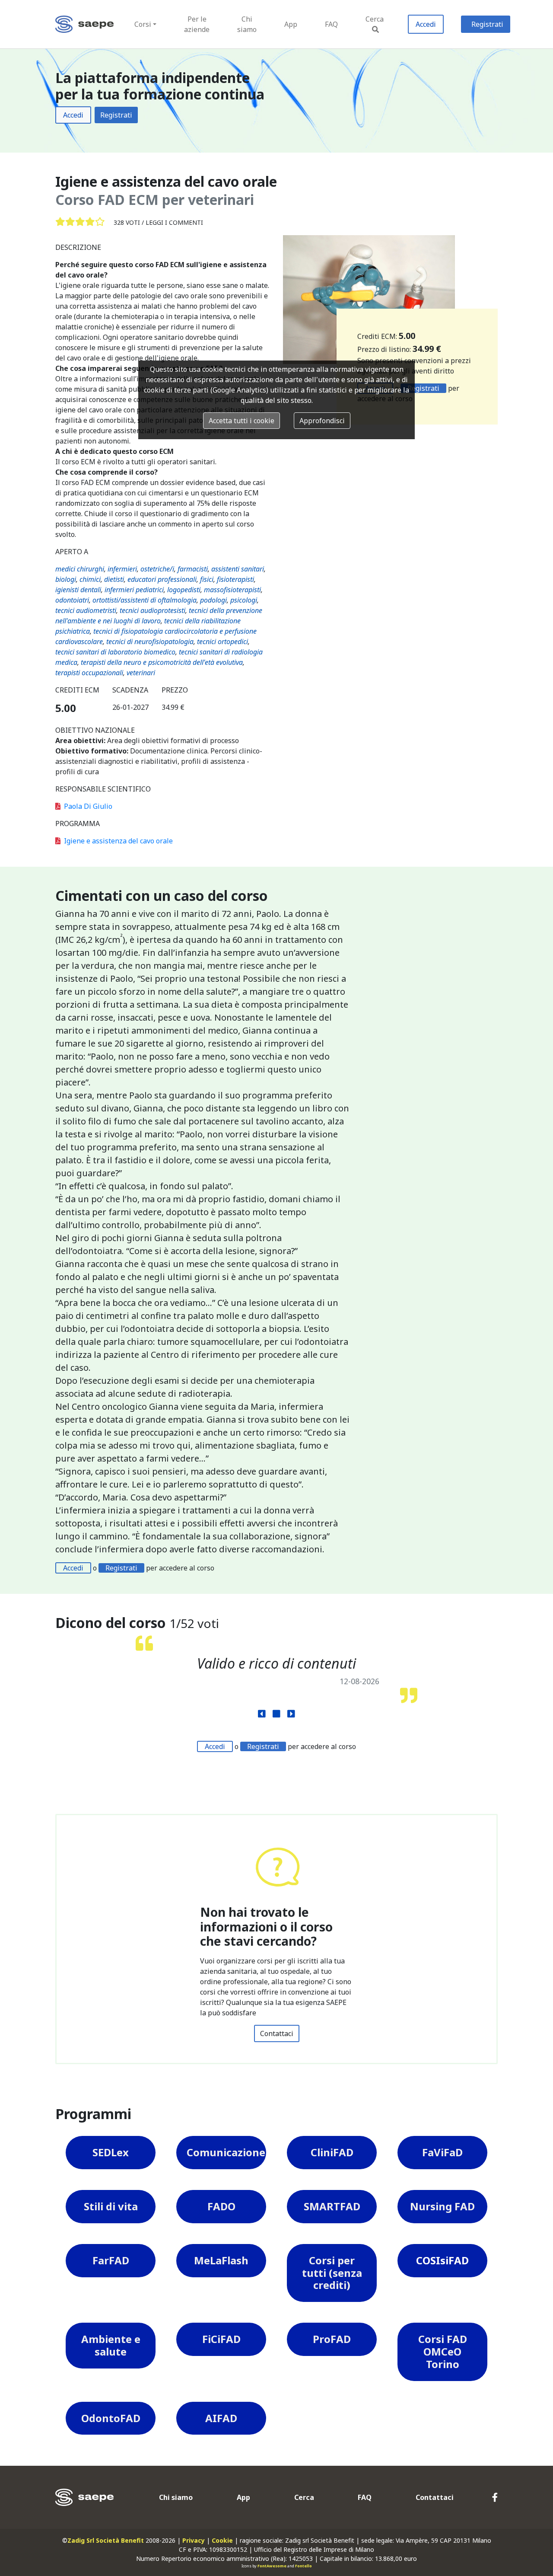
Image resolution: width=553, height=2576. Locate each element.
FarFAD (111, 2260)
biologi (66, 579)
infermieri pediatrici (134, 590)
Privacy (194, 2540)
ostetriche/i (157, 569)
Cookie (222, 2540)
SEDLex (111, 2152)
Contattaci (277, 2033)
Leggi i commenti (174, 222)
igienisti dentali (78, 590)
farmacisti (193, 569)
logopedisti (184, 590)
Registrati (487, 24)
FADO (221, 2206)
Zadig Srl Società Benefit (106, 2540)
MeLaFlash (221, 2260)
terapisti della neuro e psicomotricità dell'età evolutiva (162, 662)
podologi (213, 600)
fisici (207, 579)
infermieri (122, 569)
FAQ (331, 24)
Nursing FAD (442, 2206)
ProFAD (332, 2339)
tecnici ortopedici (222, 642)
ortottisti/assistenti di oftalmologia (145, 600)
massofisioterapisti (232, 590)
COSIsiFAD (442, 2260)
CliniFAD (332, 2152)
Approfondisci (322, 421)
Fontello (304, 2566)
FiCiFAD (221, 2339)
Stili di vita (111, 2206)
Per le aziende (197, 24)
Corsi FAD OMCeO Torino (443, 2351)
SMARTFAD (332, 2206)
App (291, 24)
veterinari (141, 673)
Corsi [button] (143, 24)
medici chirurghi (80, 569)
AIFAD (221, 2418)
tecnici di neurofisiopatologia (150, 642)
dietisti (114, 579)
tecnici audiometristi (86, 610)
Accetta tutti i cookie (242, 421)
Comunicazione (226, 2152)
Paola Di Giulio (88, 806)
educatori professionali (162, 579)
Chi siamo (247, 24)
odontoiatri (72, 600)
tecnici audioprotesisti (153, 610)
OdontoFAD (111, 2418)
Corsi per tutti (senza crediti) (332, 2273)
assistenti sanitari (238, 569)
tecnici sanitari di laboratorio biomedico (115, 652)
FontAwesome (272, 2566)
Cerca (375, 19)
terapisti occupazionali (89, 673)
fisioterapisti (235, 579)
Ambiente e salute (111, 2345)
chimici (90, 579)
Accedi (426, 24)
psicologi (244, 600)
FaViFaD (442, 2152)
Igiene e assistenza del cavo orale (118, 841)
